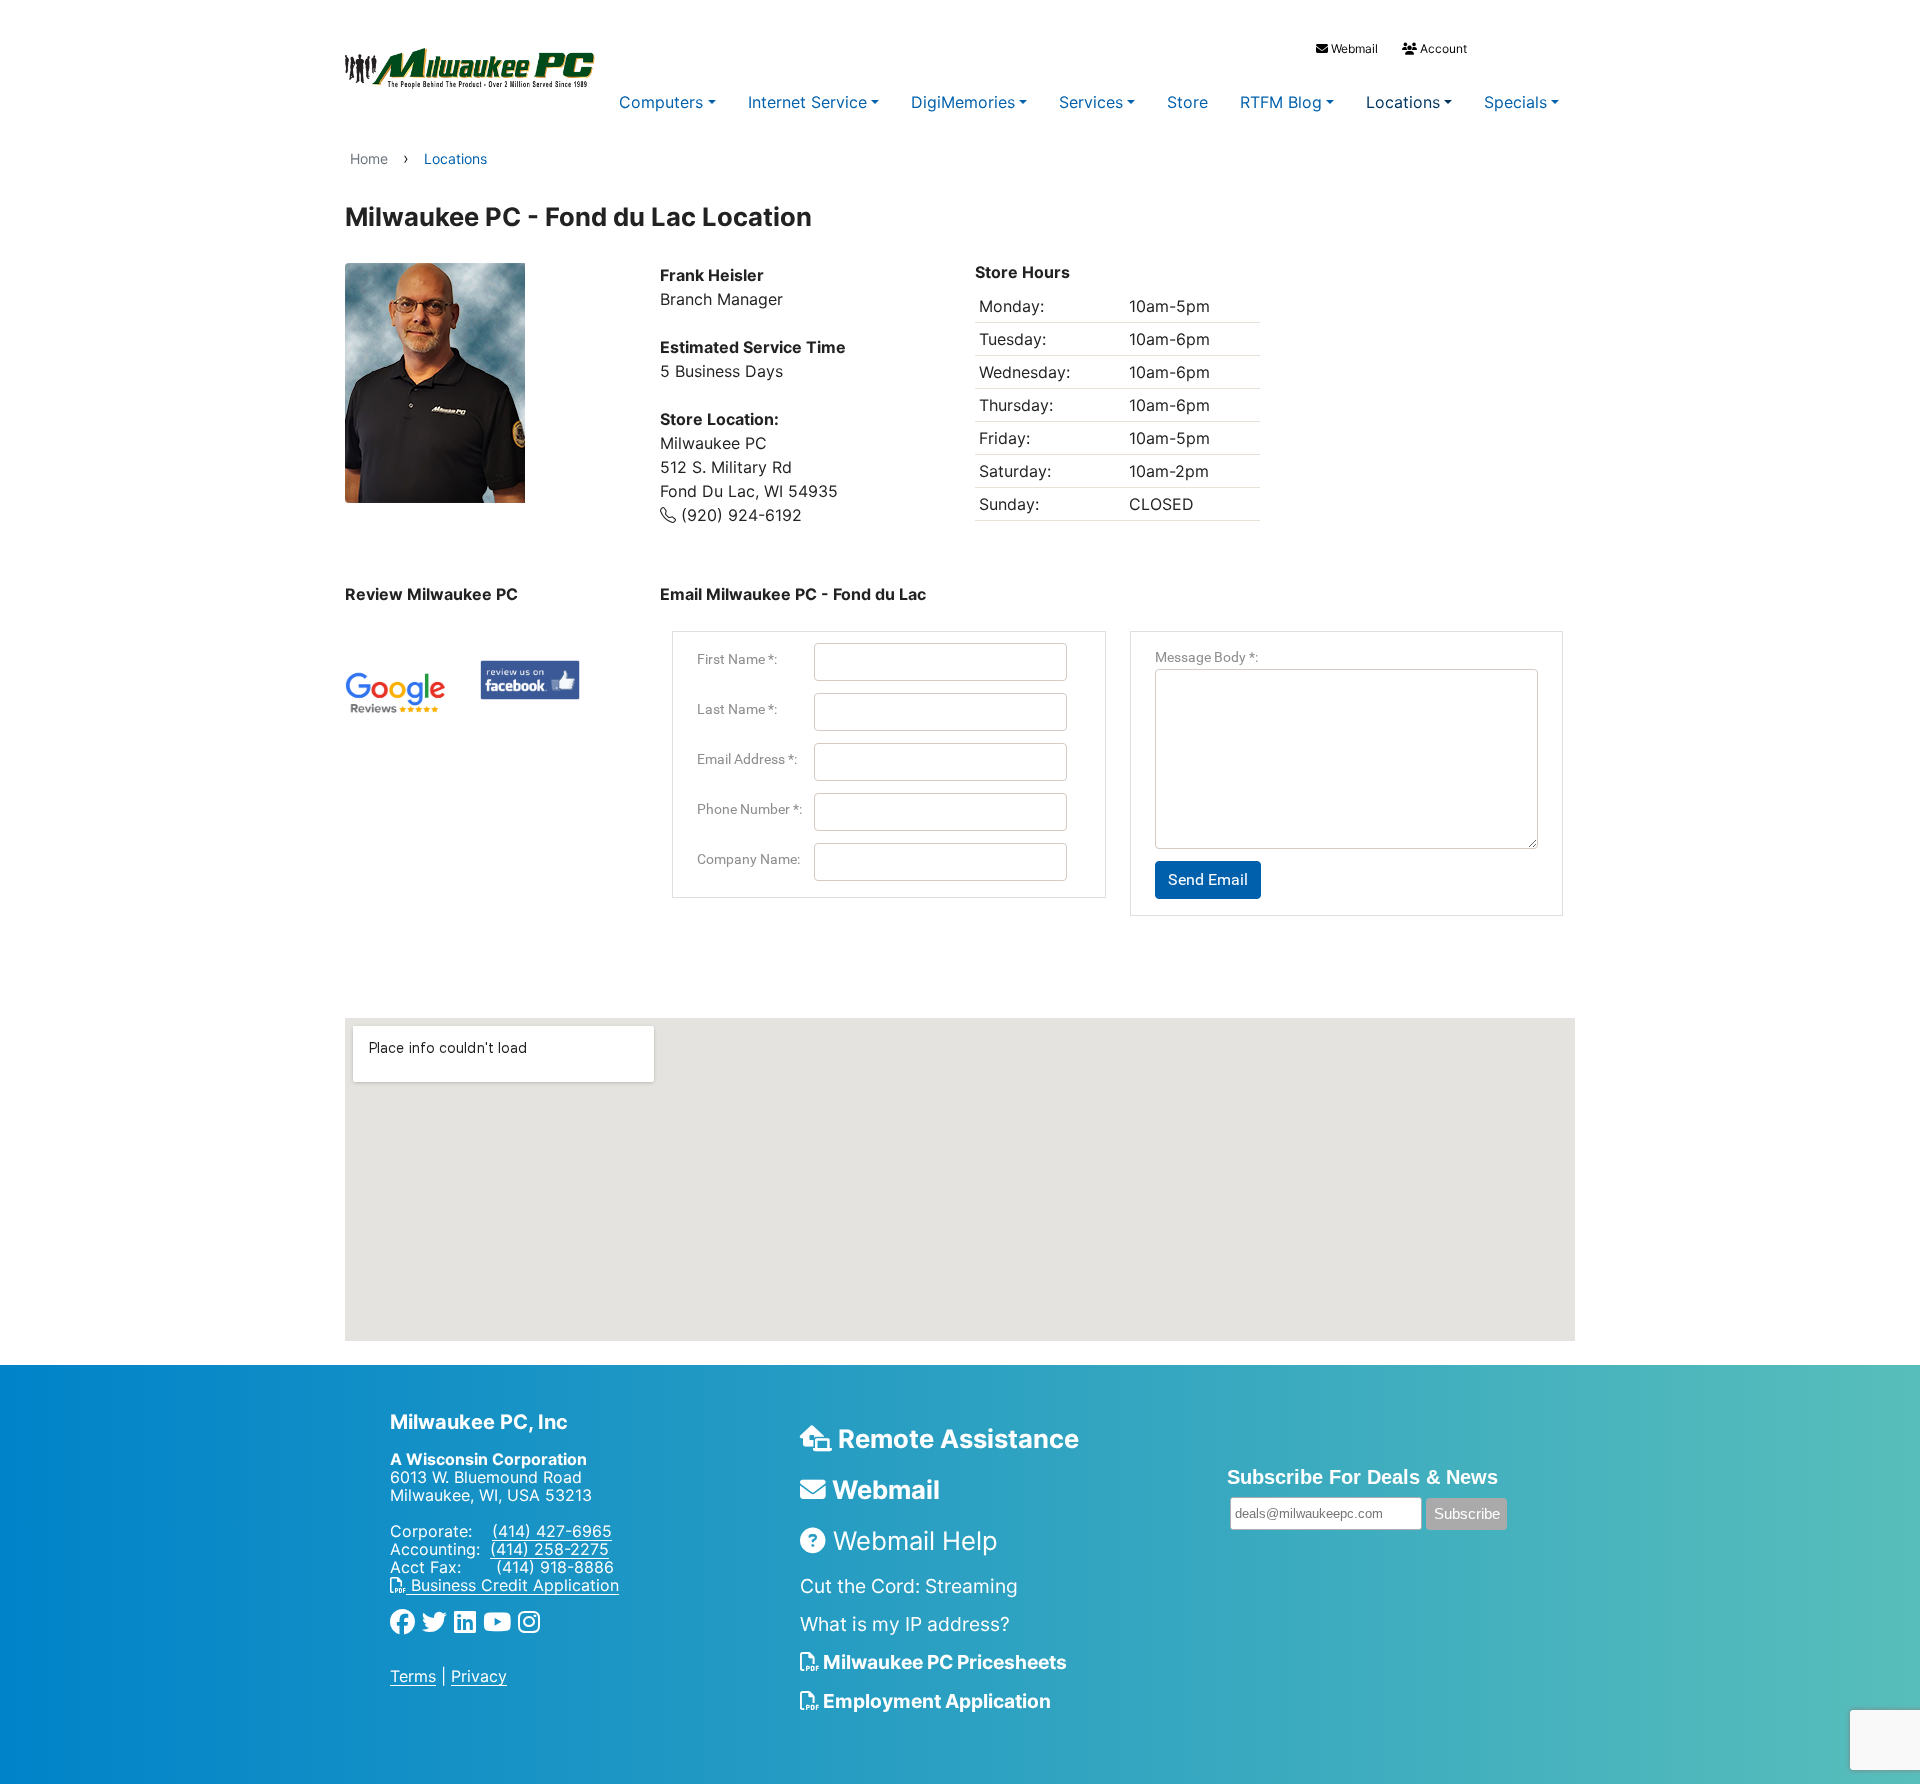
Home (369, 158)
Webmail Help (912, 1540)
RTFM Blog (1281, 102)
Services (1091, 102)
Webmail (1353, 48)
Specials (1515, 102)
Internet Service (807, 102)
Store (1187, 102)
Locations (1403, 102)
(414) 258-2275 (549, 1549)
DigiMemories (963, 102)
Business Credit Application (512, 1585)
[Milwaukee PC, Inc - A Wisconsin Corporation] (430, 69)
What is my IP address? (905, 1624)
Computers (661, 102)
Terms (413, 1676)
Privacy (479, 1676)
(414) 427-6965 (552, 1531)
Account (1442, 48)
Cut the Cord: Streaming (909, 1586)
